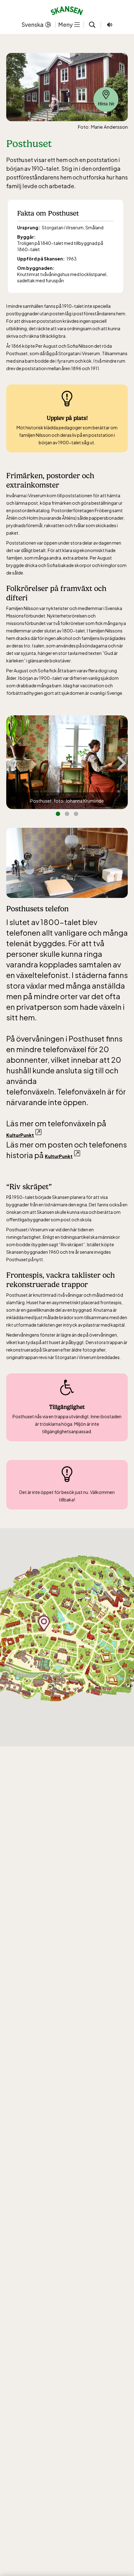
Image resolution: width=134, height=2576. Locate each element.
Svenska (33, 24)
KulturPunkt (20, 1135)
